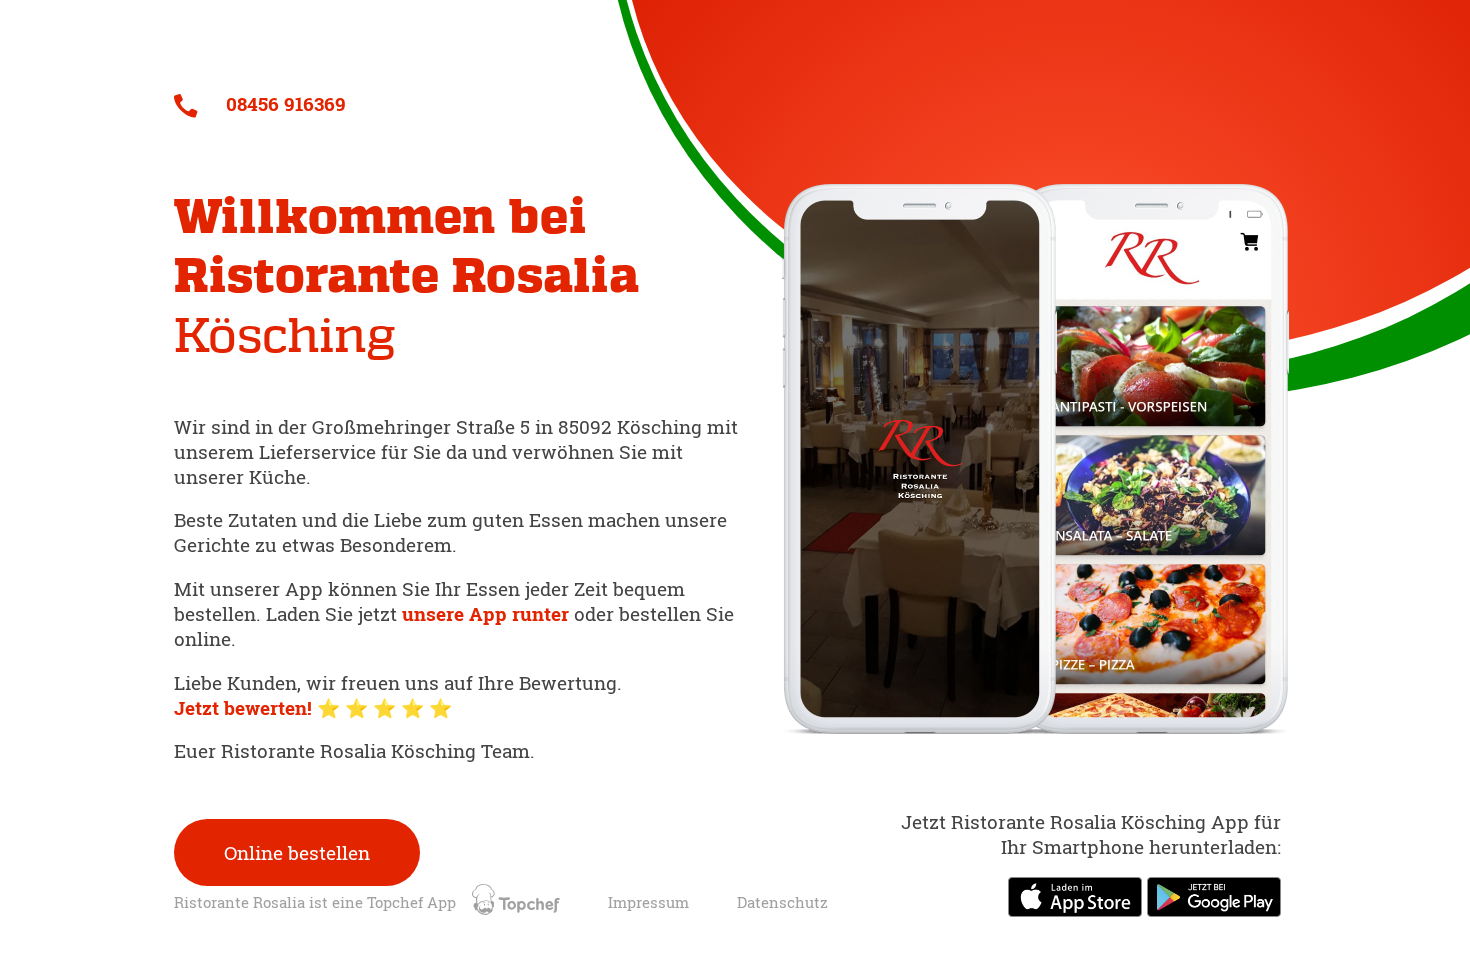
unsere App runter (488, 613)
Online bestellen (297, 852)
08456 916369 (283, 103)
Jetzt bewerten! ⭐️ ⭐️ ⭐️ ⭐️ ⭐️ (313, 707)
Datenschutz (782, 902)
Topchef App (413, 902)
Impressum (648, 902)
